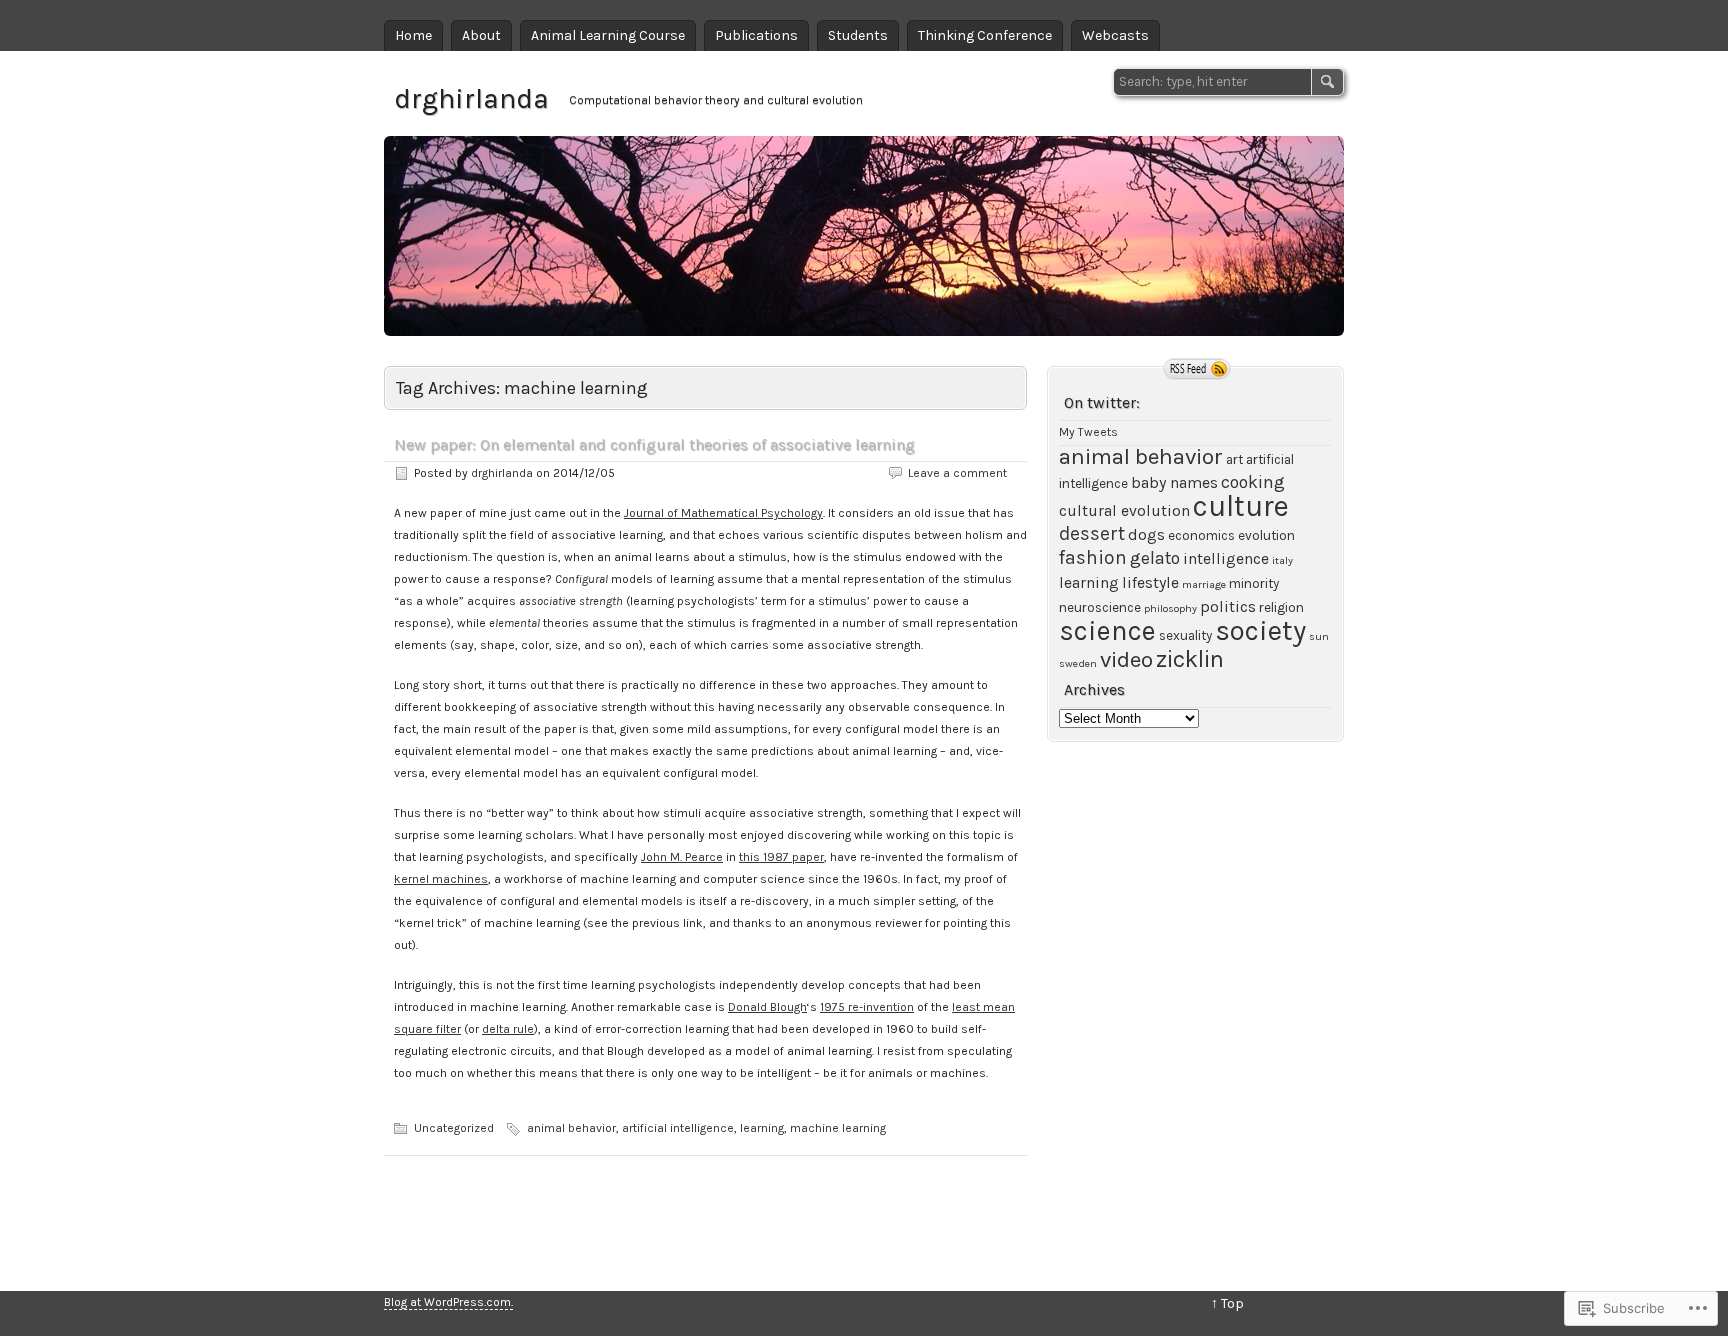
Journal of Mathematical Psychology (723, 513)
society (1260, 630)
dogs (1146, 535)
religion (1281, 607)
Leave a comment (957, 473)
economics (1201, 535)
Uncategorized (454, 1128)
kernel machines (441, 879)
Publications (756, 35)
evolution (1266, 535)
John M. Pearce (682, 857)
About (481, 35)
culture (1241, 506)
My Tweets (1088, 432)
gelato (1155, 558)
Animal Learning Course (608, 35)
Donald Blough (767, 1007)
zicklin (1190, 659)
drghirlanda (471, 98)
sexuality (1185, 635)
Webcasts (1115, 35)
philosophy (1170, 608)
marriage (1204, 584)
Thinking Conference (985, 35)
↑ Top (1227, 1303)
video (1126, 659)
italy (1282, 560)
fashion (1093, 557)
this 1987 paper (781, 857)
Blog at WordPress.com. (448, 1302)
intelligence (1226, 559)
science (1107, 631)
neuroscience (1100, 607)
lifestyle (1150, 583)
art (1234, 459)
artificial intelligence (678, 1128)
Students (858, 35)
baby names (1174, 483)
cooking (1253, 482)
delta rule (508, 1029)
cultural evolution (1124, 511)
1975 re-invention (867, 1007)
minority (1254, 583)
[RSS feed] (1197, 369)
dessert (1092, 533)
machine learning (838, 1128)
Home (413, 35)
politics (1228, 607)
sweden (1078, 663)
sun (1319, 636)
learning (762, 1128)
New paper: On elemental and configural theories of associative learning (654, 444)
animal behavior (571, 1128)
